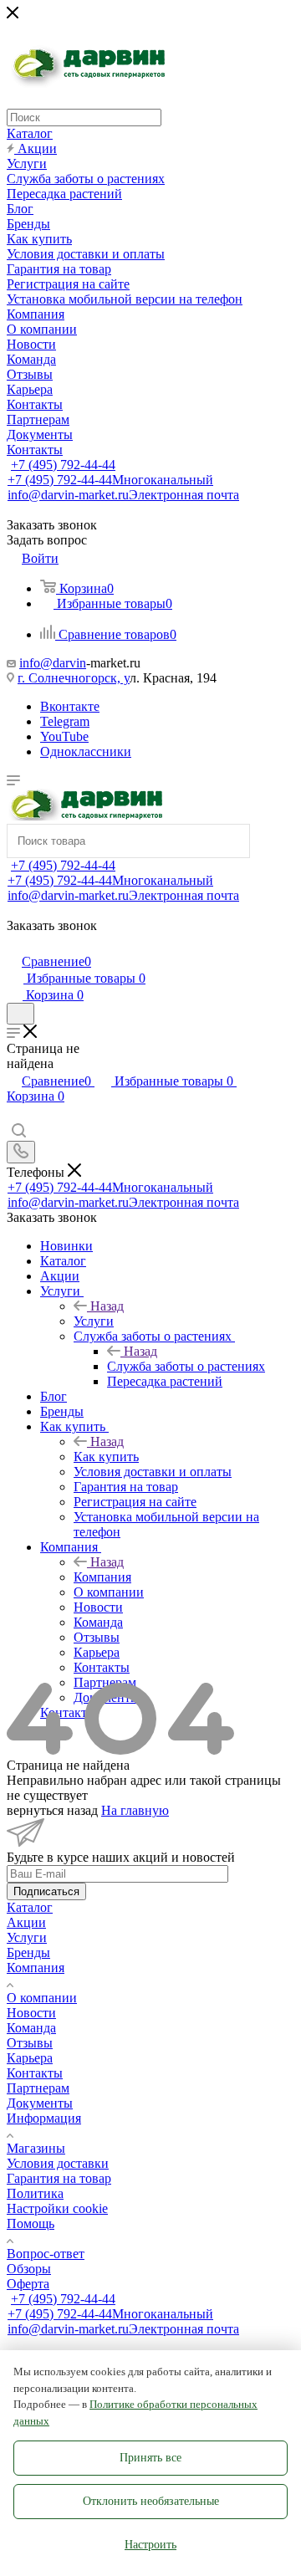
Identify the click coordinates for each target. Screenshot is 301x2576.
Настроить (150, 2545)
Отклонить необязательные (151, 2501)
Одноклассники (86, 751)
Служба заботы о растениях (186, 1366)
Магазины (36, 2148)
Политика (35, 2193)
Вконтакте (70, 706)
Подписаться (46, 1891)
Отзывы (30, 2043)
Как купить (106, 1457)
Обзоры (29, 2269)
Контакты (35, 2073)
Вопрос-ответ (46, 2254)
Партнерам (38, 2088)
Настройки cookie (57, 2208)
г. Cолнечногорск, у (74, 678)
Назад (107, 1306)
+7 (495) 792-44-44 (63, 465)
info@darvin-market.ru (123, 495)
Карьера (30, 2058)
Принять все (150, 2458)
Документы (40, 2103)
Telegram (65, 721)
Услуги (94, 1321)
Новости (31, 2013)
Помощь (31, 2223)
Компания (102, 1577)
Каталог (30, 1907)
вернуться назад (52, 1810)
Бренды (28, 1952)
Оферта (28, 2284)
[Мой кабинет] (14, 944)
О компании (42, 1998)
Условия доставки (58, 2163)
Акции (26, 1922)
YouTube (64, 736)
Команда (31, 2028)
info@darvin (53, 663)
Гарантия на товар (59, 2178)
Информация (44, 2118)
